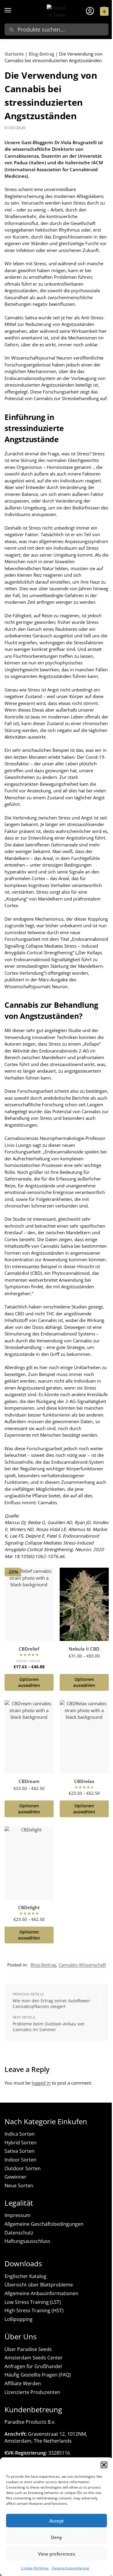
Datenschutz (19, 2233)
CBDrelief (29, 1649)
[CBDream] (29, 1737)
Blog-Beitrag (41, 54)
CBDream (29, 1782)
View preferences (56, 2554)
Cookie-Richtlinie (35, 2568)
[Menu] (14, 11)
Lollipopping (19, 2319)
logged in (41, 2083)
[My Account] (90, 11)
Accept (57, 2521)
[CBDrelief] (29, 1604)
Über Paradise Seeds (28, 2349)
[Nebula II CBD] (84, 1604)
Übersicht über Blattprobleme (39, 2285)
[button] (104, 2465)
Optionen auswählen (29, 1682)
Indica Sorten (20, 2134)
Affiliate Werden (23, 2383)
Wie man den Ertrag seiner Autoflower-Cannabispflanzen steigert (52, 2004)
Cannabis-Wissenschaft (82, 1965)
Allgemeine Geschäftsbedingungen (44, 2224)
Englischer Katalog (25, 2276)
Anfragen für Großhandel (33, 2366)
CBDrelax (84, 1782)
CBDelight (29, 1908)
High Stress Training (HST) (34, 2310)
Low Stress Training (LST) (33, 2302)
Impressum (17, 2215)
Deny (56, 2537)
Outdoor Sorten (23, 2168)
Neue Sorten (19, 2186)
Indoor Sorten (20, 2160)
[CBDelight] (29, 1863)
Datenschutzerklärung (71, 2568)
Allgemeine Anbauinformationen (41, 2293)
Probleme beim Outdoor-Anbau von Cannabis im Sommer (49, 2027)
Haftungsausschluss (27, 2241)
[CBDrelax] (84, 1737)
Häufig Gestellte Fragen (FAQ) (38, 2375)
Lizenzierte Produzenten (32, 2392)
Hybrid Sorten (20, 2143)
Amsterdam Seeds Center (34, 2358)
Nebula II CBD (84, 1649)
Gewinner (16, 2177)
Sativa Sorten (20, 2151)
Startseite (14, 54)
